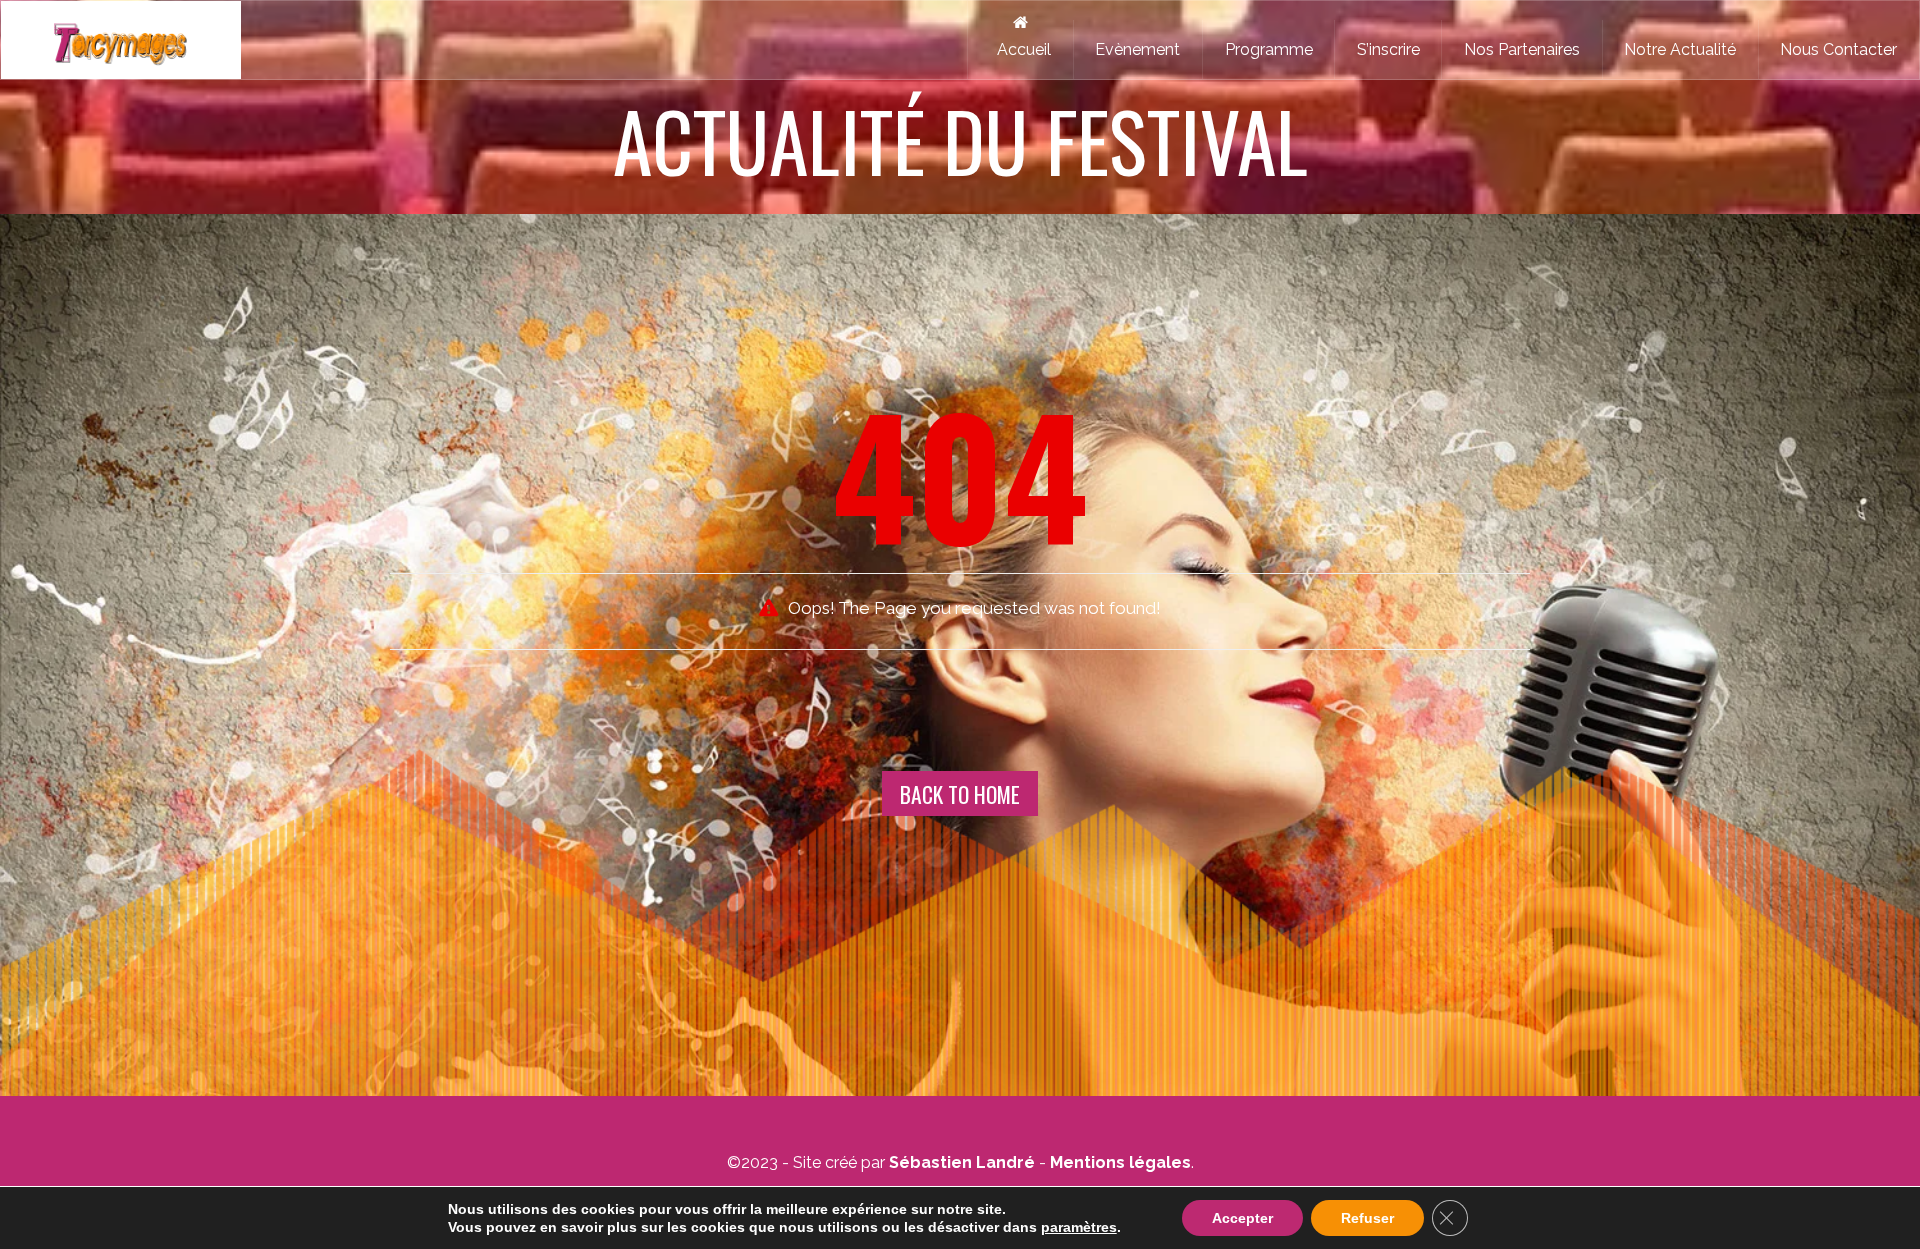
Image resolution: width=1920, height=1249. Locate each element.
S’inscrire (1388, 49)
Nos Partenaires (1522, 49)
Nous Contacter (1838, 49)
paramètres (1079, 1227)
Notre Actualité (1680, 49)
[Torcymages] (121, 40)
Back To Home (960, 794)
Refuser (1367, 1218)
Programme (1269, 49)
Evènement (1137, 49)
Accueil (1020, 49)
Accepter (1242, 1218)
